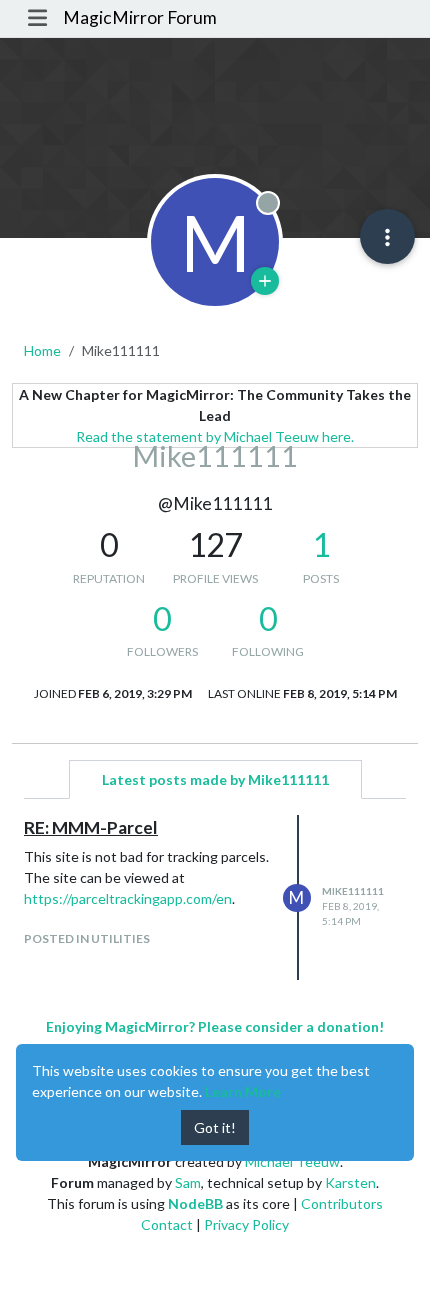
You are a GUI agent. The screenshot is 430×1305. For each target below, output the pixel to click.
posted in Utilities (87, 938)
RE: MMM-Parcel (91, 827)
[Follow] (265, 281)
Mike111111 (353, 891)
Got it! (215, 1127)
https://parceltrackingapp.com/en (128, 898)
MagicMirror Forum (140, 17)
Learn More (243, 1091)
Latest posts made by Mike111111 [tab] (215, 779)
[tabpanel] (215, 897)
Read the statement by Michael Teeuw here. (215, 436)
